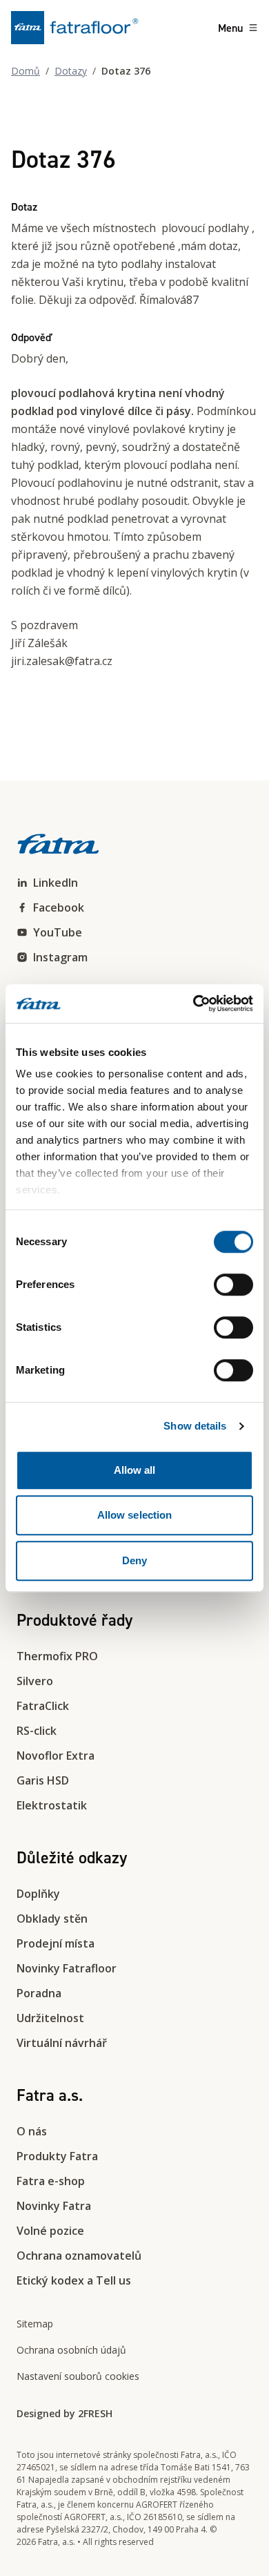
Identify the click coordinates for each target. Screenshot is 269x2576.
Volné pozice (50, 2231)
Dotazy (71, 71)
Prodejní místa (56, 1943)
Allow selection (135, 1515)
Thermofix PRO (57, 1656)
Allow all (135, 1470)
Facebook (59, 907)
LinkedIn (56, 883)
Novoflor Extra (56, 1756)
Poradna (39, 1993)
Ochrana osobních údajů (71, 2350)
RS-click (37, 1731)
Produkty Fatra (57, 2156)
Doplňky (38, 1894)
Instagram (60, 957)
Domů (26, 71)
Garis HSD (43, 1780)
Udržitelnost (50, 2018)
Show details (195, 1426)
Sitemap (35, 2324)
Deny (134, 1560)
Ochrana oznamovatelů (79, 2256)
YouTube (58, 932)
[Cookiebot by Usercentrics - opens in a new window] (193, 1003)
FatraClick (43, 1706)
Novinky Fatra (54, 2206)
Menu (230, 28)
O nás (32, 2131)
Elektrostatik (52, 1805)
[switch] (233, 1285)
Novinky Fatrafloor (67, 1968)
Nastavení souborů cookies (78, 2376)
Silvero (35, 1681)
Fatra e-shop (51, 2181)
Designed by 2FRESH (64, 2413)
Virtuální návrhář (62, 2043)
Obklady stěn (52, 1919)
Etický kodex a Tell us (74, 2280)
